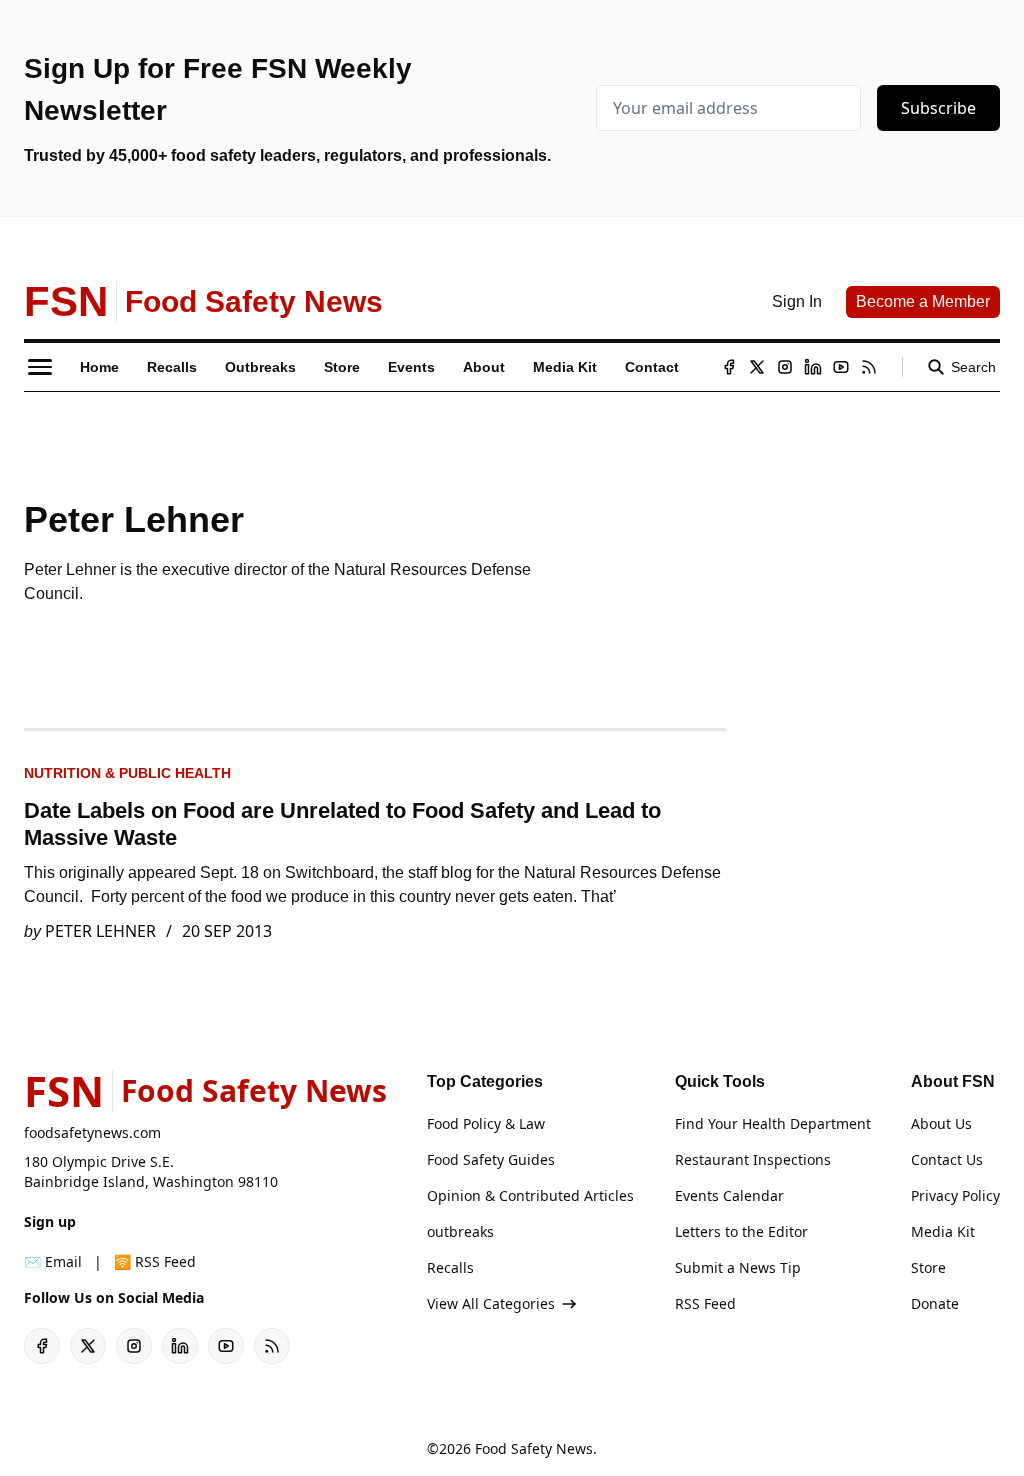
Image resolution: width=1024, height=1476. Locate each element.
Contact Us (947, 1159)
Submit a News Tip (738, 1267)
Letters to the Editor (741, 1231)
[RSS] (869, 367)
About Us (941, 1123)
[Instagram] (785, 367)
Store (928, 1267)
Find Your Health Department (773, 1123)
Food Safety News (534, 1448)
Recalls (450, 1267)
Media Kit (943, 1231)
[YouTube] (841, 367)
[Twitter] (757, 367)
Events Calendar (729, 1195)
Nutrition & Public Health (127, 773)
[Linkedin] (813, 367)
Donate (935, 1303)
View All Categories (491, 1303)
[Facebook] (729, 367)
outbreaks (460, 1231)
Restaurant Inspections (753, 1159)
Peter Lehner (100, 931)
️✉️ (53, 1261)
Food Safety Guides (491, 1159)
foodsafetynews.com (92, 1132)
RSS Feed (705, 1303)
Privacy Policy (955, 1195)
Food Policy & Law (486, 1123)
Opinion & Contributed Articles (530, 1195)
